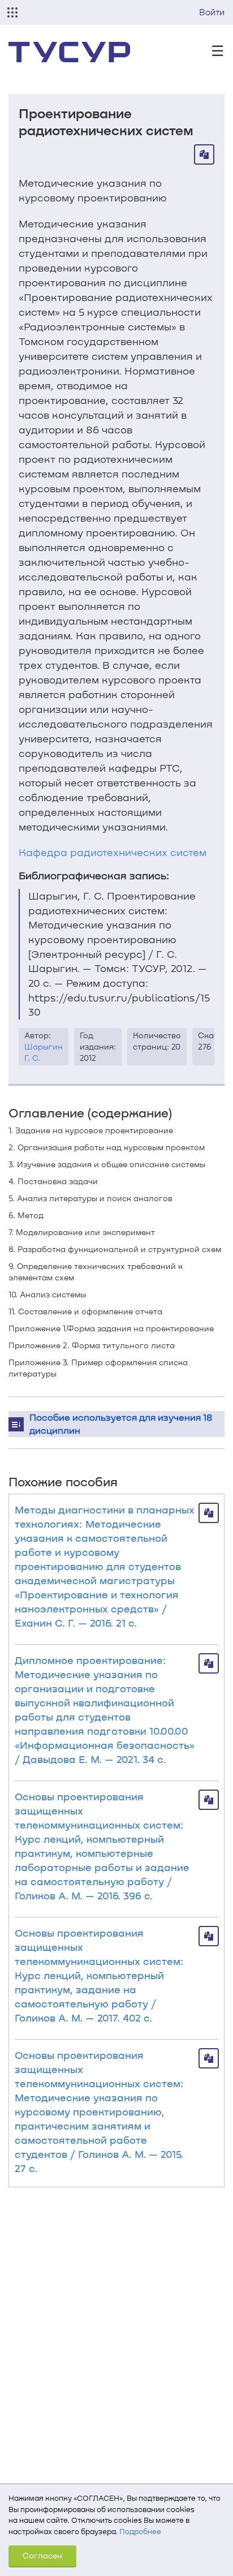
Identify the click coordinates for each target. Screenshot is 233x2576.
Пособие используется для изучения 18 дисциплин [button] (121, 1424)
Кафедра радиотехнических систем (113, 852)
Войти (212, 12)
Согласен (42, 2555)
